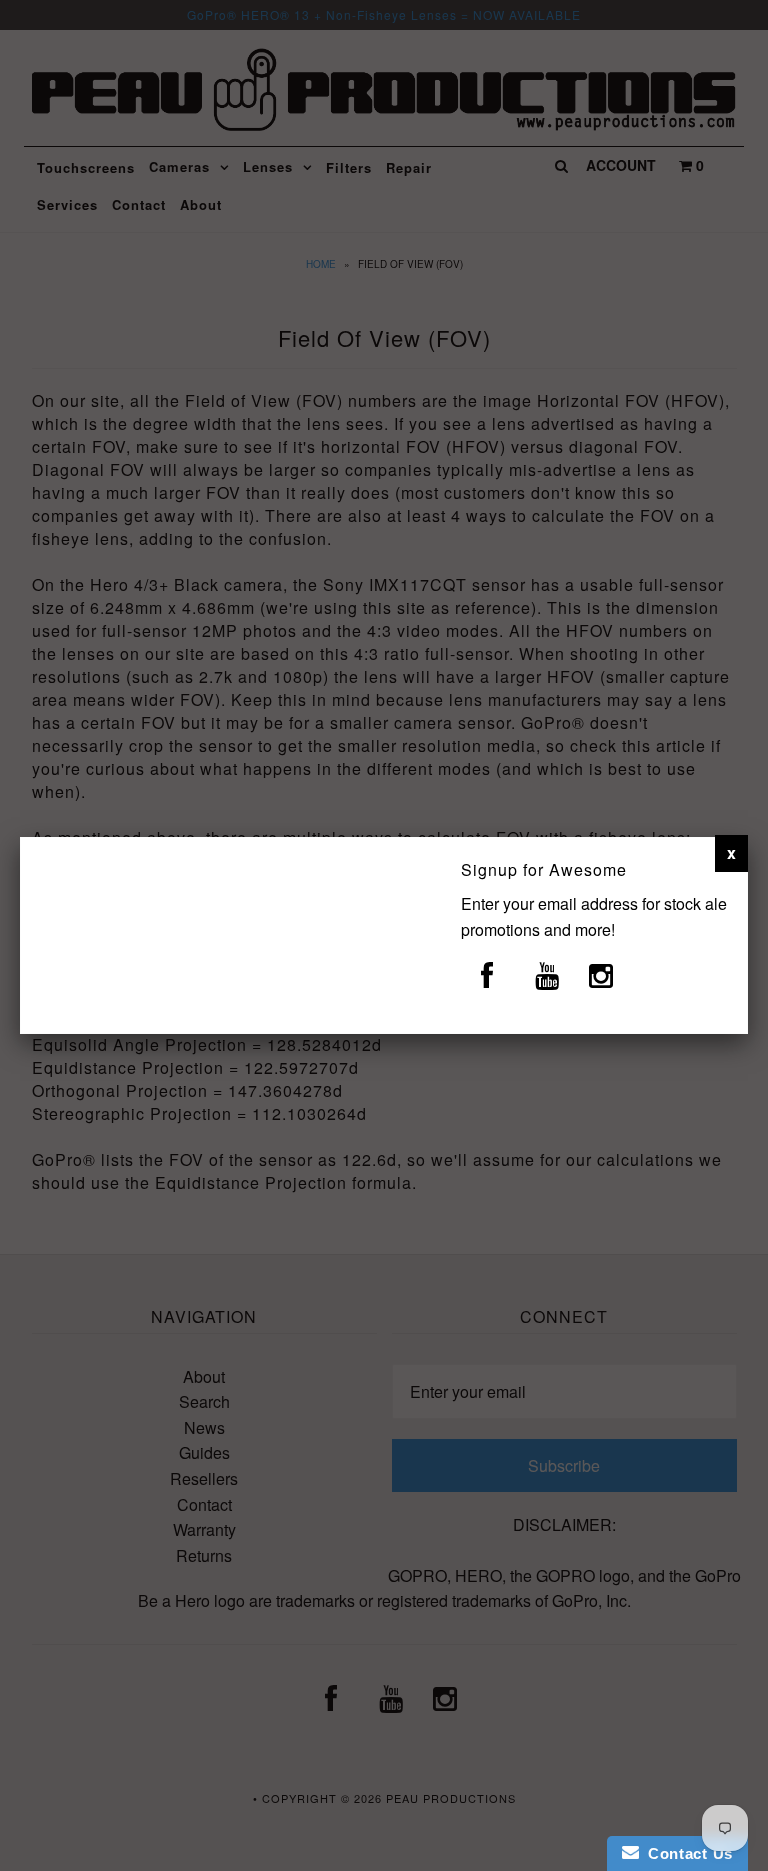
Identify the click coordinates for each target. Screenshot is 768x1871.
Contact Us (686, 1853)
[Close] (731, 853)
